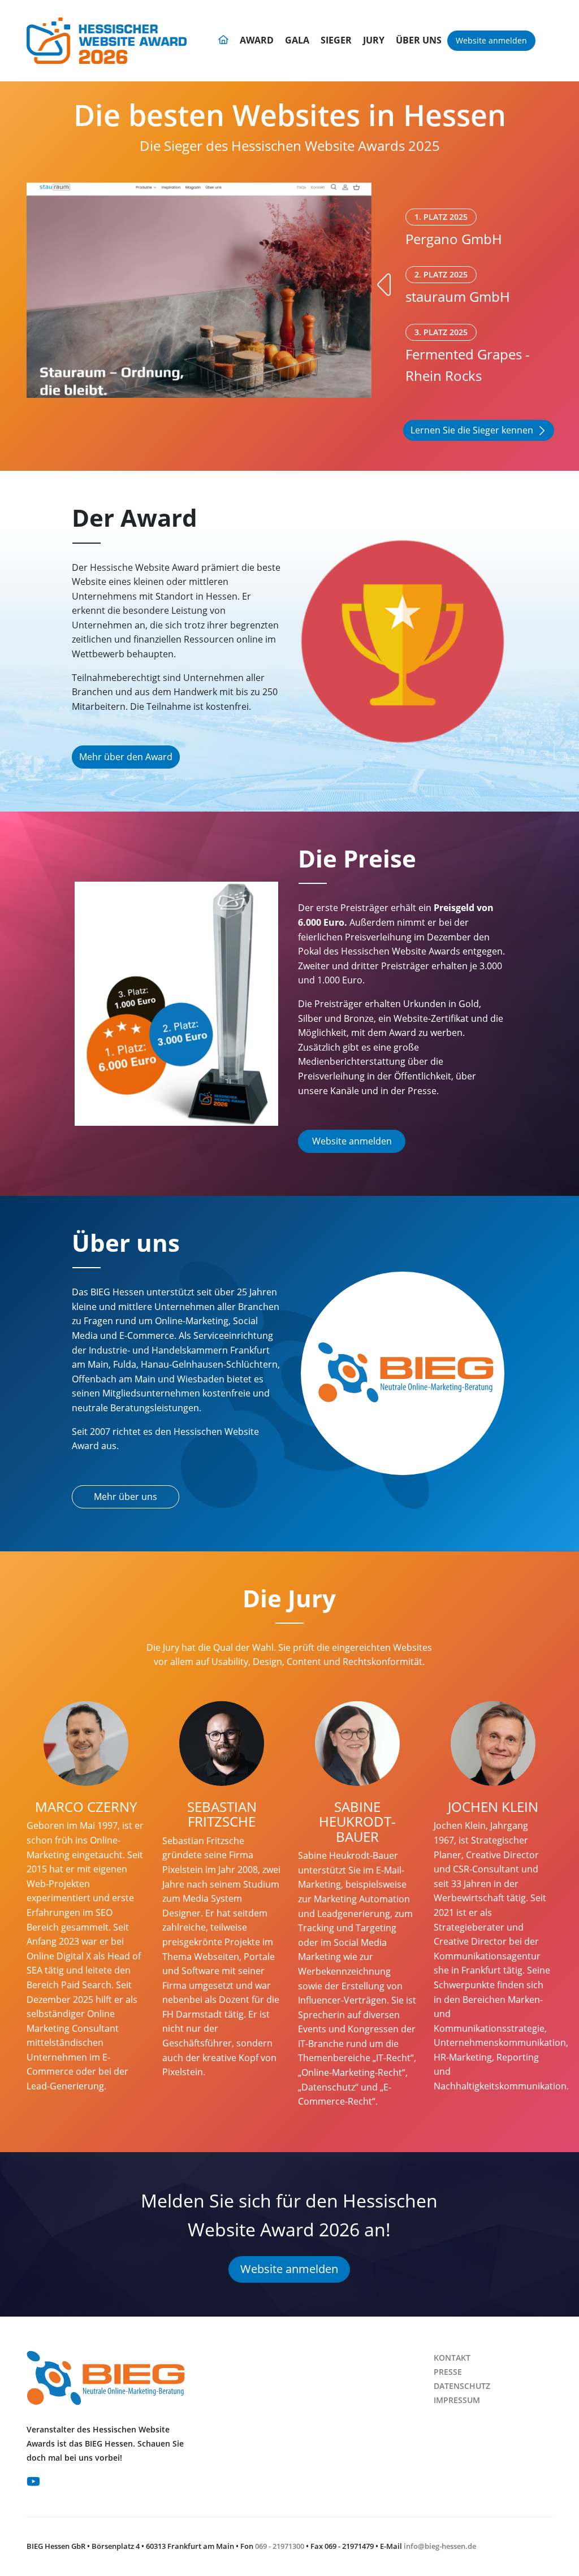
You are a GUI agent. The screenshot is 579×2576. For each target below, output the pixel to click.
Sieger (336, 40)
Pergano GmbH (454, 230)
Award (257, 40)
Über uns (419, 40)
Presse (448, 2372)
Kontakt (452, 2358)
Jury (374, 40)
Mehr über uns (126, 1497)
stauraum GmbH (458, 287)
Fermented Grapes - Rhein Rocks (468, 356)
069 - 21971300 (280, 2546)
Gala (297, 40)
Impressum (457, 2400)
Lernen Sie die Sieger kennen (472, 430)
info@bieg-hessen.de (440, 2546)
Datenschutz (462, 2386)
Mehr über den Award (126, 757)
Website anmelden (491, 40)
